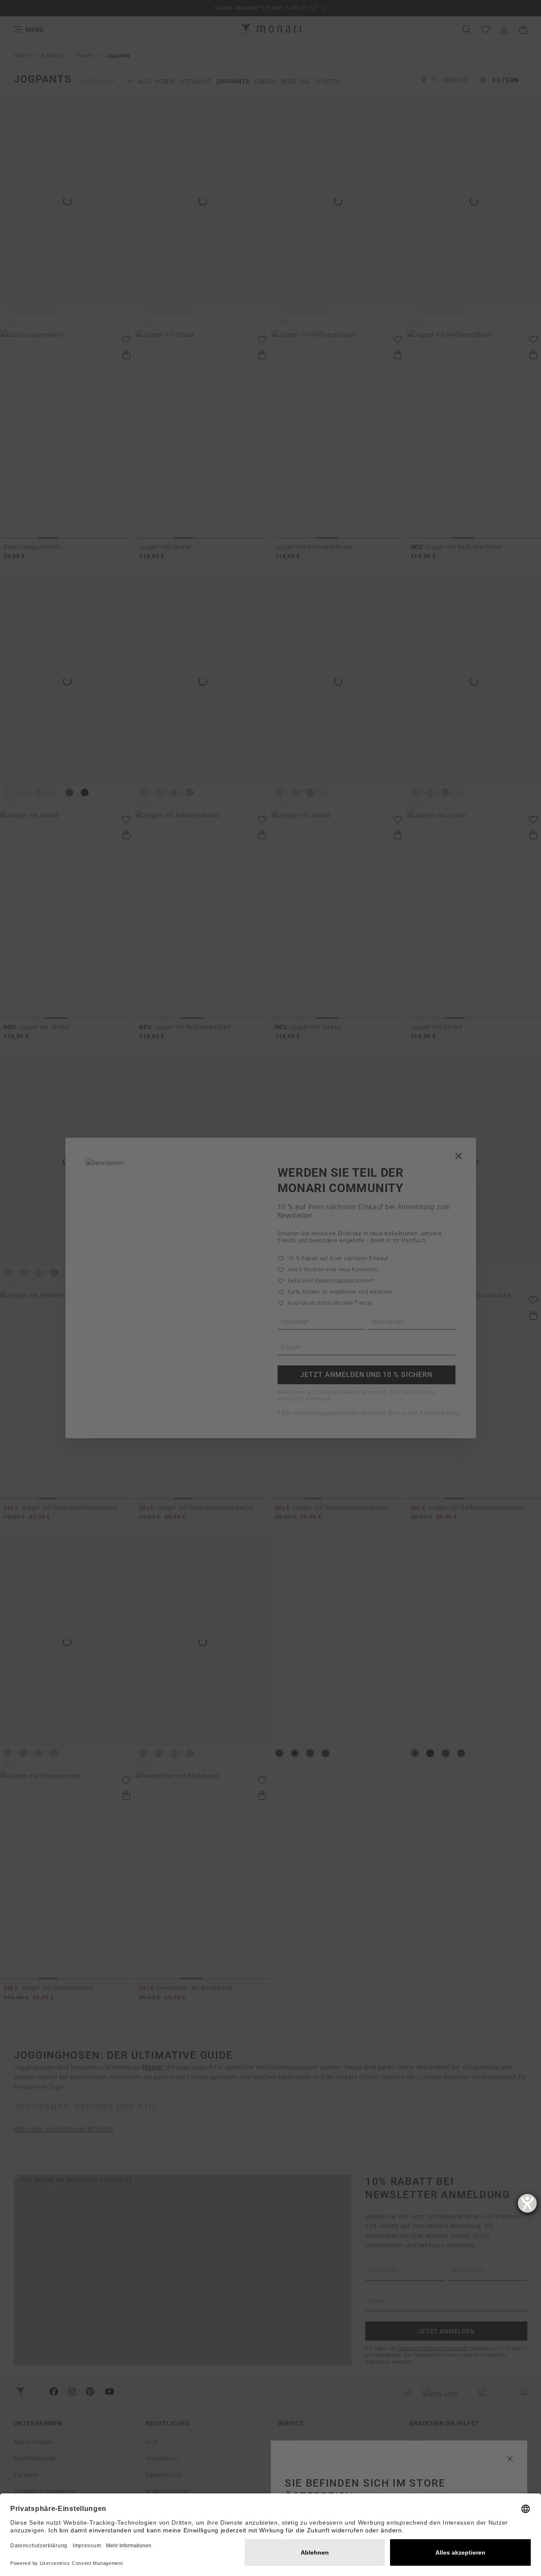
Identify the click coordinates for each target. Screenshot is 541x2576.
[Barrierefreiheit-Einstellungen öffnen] (527, 2203)
